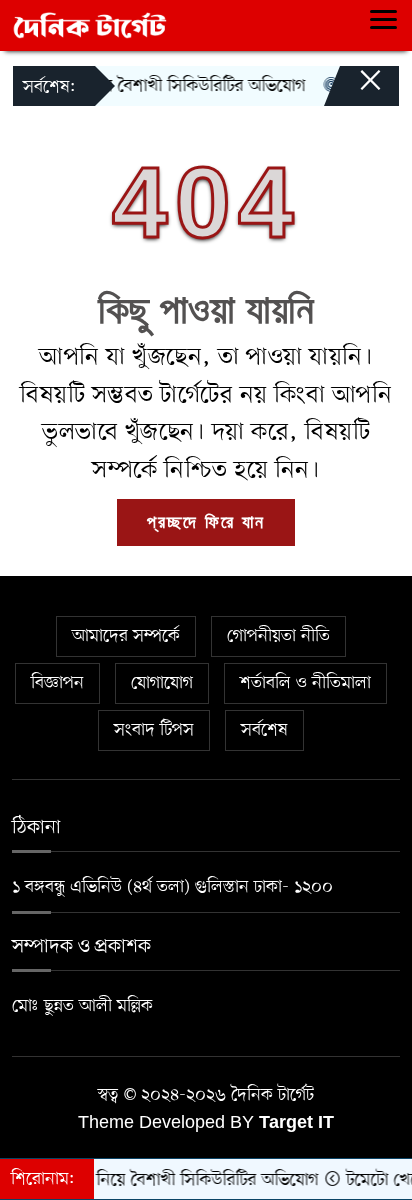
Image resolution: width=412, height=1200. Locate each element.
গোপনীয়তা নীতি (278, 636)
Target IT (296, 1122)
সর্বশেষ (264, 730)
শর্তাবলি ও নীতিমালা (305, 683)
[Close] (352, 90)
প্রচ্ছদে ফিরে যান (206, 522)
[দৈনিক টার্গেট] (89, 25)
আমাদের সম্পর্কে (126, 636)
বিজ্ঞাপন (57, 683)
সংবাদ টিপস (154, 730)
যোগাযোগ (162, 683)
